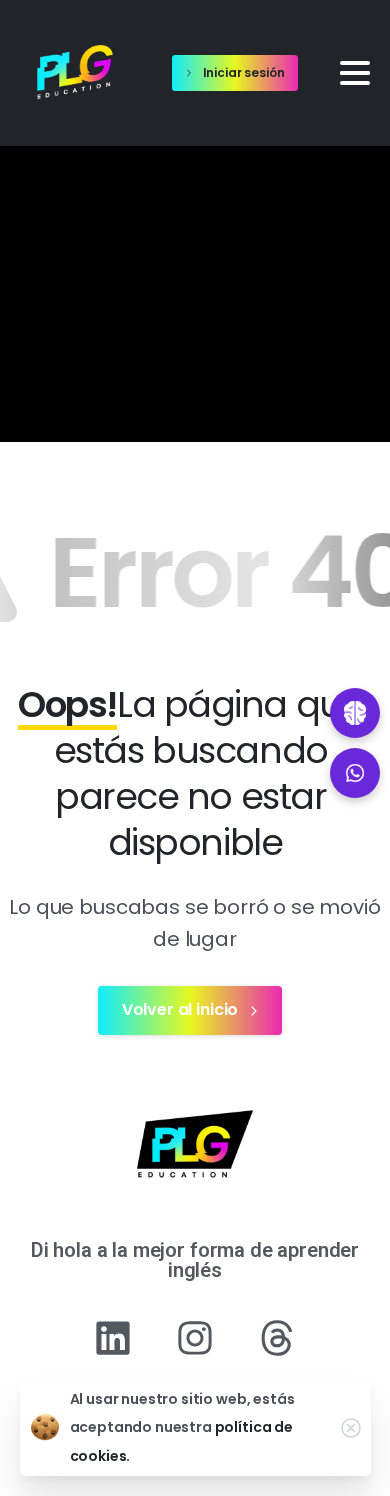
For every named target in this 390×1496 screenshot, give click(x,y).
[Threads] (277, 1338)
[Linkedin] (113, 1338)
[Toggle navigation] (355, 73)
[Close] (351, 1428)
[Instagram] (195, 1338)
